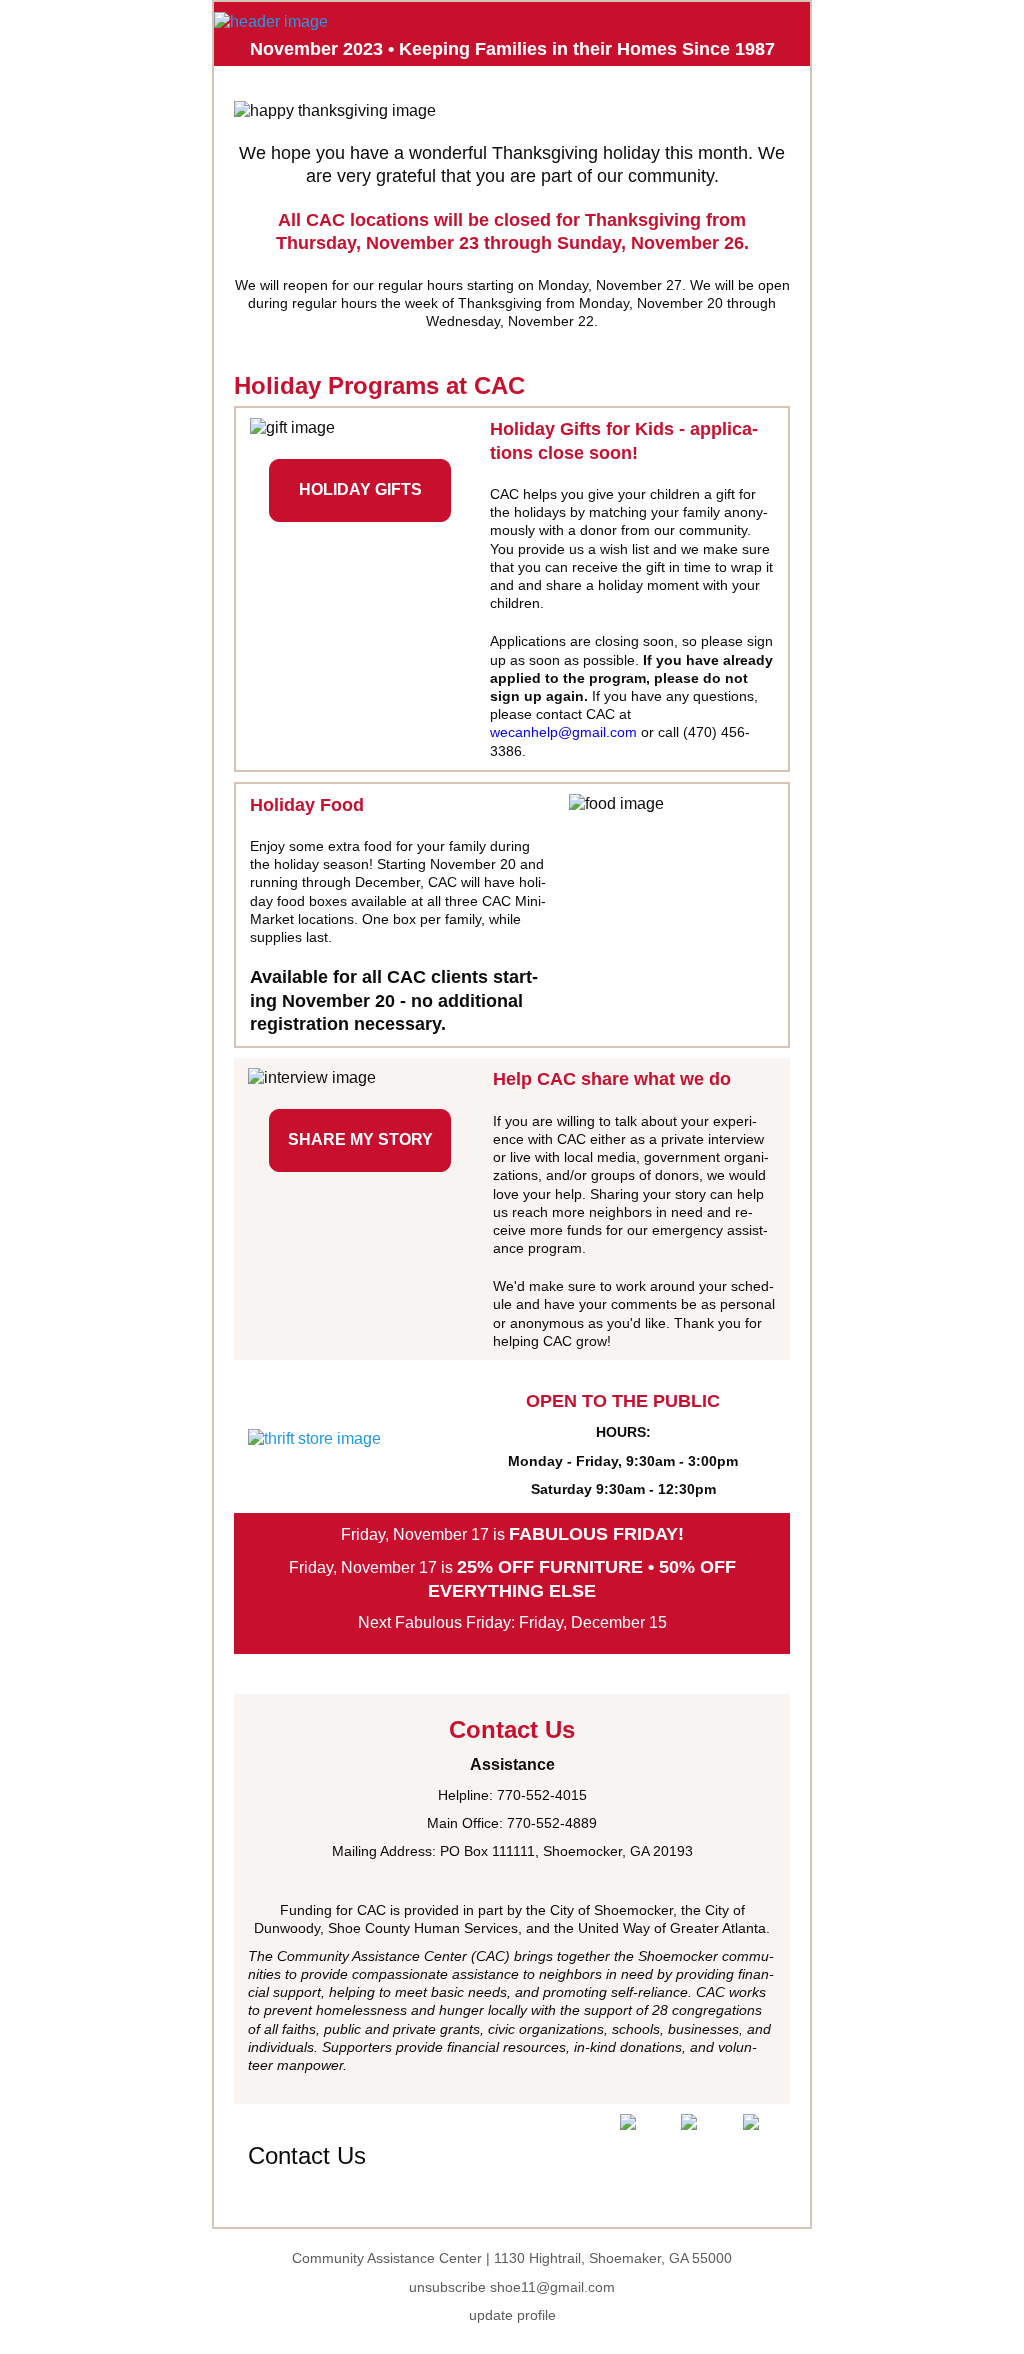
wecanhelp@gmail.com (563, 732)
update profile (512, 2315)
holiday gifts (360, 489)
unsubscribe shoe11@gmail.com (512, 2287)
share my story (360, 1139)
